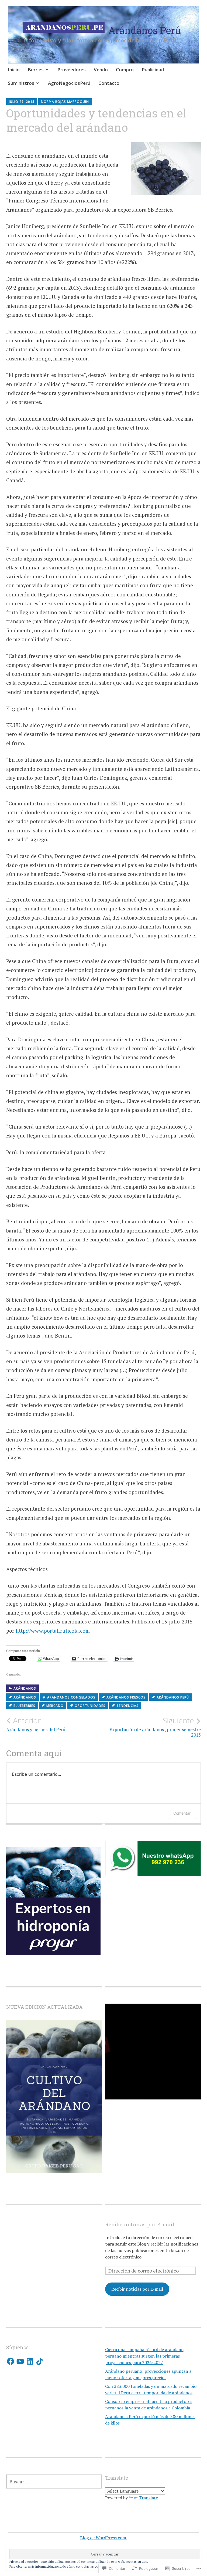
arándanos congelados (71, 1697)
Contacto (109, 83)
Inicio (14, 70)
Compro (125, 70)
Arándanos (25, 1688)
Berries (36, 70)
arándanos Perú (173, 1697)
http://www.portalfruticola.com (53, 1631)
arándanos (25, 1697)
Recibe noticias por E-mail (140, 2224)
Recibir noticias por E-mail (137, 2289)
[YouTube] (20, 2361)
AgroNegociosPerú (69, 83)
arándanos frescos (126, 1697)
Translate (148, 2498)
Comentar (182, 1813)
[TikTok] (40, 2361)
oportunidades (90, 1706)
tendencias (127, 1706)
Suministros (21, 83)
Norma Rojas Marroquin (65, 102)
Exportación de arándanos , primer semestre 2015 (155, 1727)
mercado (55, 1706)
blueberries (24, 1706)
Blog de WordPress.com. (104, 2538)
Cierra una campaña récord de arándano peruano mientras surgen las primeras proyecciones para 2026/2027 (144, 2356)
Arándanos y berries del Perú (36, 1724)
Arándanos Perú (145, 30)
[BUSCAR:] (54, 2482)
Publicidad (153, 70)
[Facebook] (11, 2361)
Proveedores (72, 70)
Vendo (101, 70)
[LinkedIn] (30, 2361)
